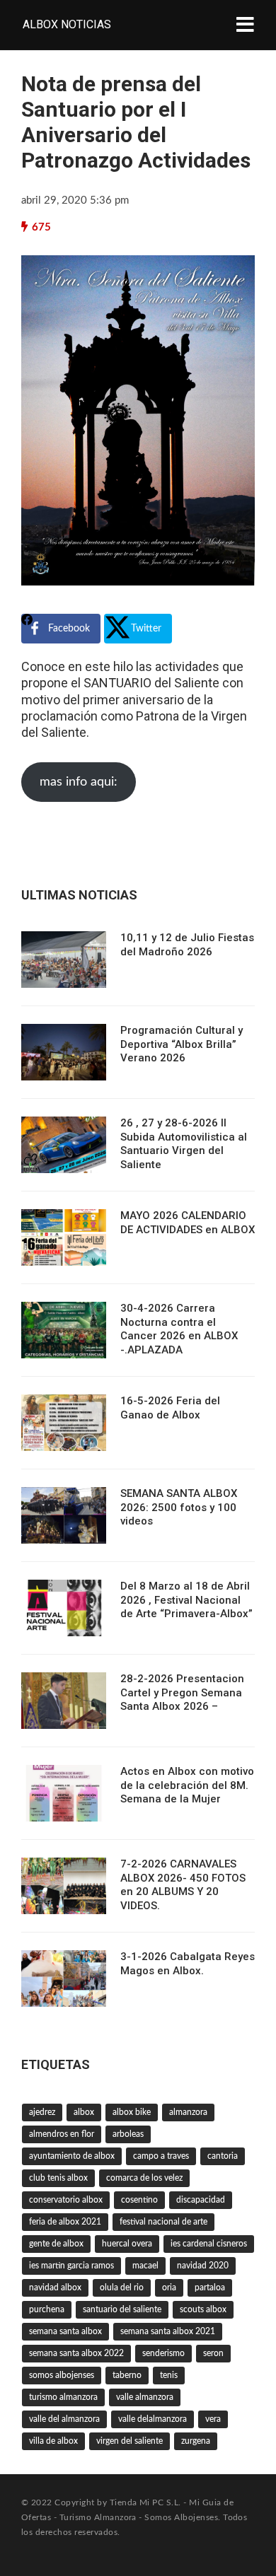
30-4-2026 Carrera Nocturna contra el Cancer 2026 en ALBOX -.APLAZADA (179, 1329)
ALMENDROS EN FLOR (62, 2134)
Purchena (47, 2309)
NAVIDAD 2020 (203, 2266)
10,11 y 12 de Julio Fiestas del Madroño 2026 (187, 945)
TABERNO (127, 2375)
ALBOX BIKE (132, 2112)
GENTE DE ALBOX (56, 2244)
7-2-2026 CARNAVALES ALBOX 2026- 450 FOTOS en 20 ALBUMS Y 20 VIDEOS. (183, 1885)
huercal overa (127, 2244)
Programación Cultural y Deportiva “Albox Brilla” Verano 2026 (182, 1044)
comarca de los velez (144, 2178)
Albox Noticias (67, 24)
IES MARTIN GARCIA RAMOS (71, 2266)
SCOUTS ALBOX (203, 2309)
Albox (84, 2112)
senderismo (163, 2353)
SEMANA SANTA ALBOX (65, 2331)
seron (213, 2353)
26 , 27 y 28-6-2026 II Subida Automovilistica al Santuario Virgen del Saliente (184, 1144)
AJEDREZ (42, 2112)
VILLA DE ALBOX (53, 2441)
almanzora (188, 2112)
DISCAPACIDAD (201, 2200)
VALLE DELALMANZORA (153, 2419)
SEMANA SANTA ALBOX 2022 (76, 2353)
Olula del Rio (122, 2287)
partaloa (210, 2287)
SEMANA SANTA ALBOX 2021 (168, 2331)
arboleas (128, 2134)
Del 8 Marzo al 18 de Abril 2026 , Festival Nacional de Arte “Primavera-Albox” (186, 1600)
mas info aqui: (79, 782)
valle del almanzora (64, 2419)
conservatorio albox (66, 2200)
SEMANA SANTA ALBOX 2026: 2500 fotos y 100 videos (179, 1507)
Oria (169, 2287)
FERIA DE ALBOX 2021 (65, 2222)
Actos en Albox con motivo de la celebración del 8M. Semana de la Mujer (187, 1785)
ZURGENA (196, 2441)
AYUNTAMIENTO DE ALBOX (72, 2156)
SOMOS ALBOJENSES (62, 2375)
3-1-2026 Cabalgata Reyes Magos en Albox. (188, 1964)
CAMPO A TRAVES (161, 2156)
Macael (145, 2266)
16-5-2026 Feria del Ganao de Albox (170, 1408)
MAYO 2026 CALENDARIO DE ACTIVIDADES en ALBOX (188, 1223)
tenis (169, 2375)
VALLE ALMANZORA (145, 2397)
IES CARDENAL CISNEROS (209, 2244)
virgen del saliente (130, 2441)
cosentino (139, 2200)
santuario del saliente (122, 2309)
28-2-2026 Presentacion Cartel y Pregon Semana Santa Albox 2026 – (182, 1692)
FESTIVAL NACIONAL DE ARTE (163, 2222)
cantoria (223, 2156)
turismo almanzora (63, 2397)
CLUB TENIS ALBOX (58, 2178)
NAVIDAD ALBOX (55, 2287)
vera (213, 2419)
